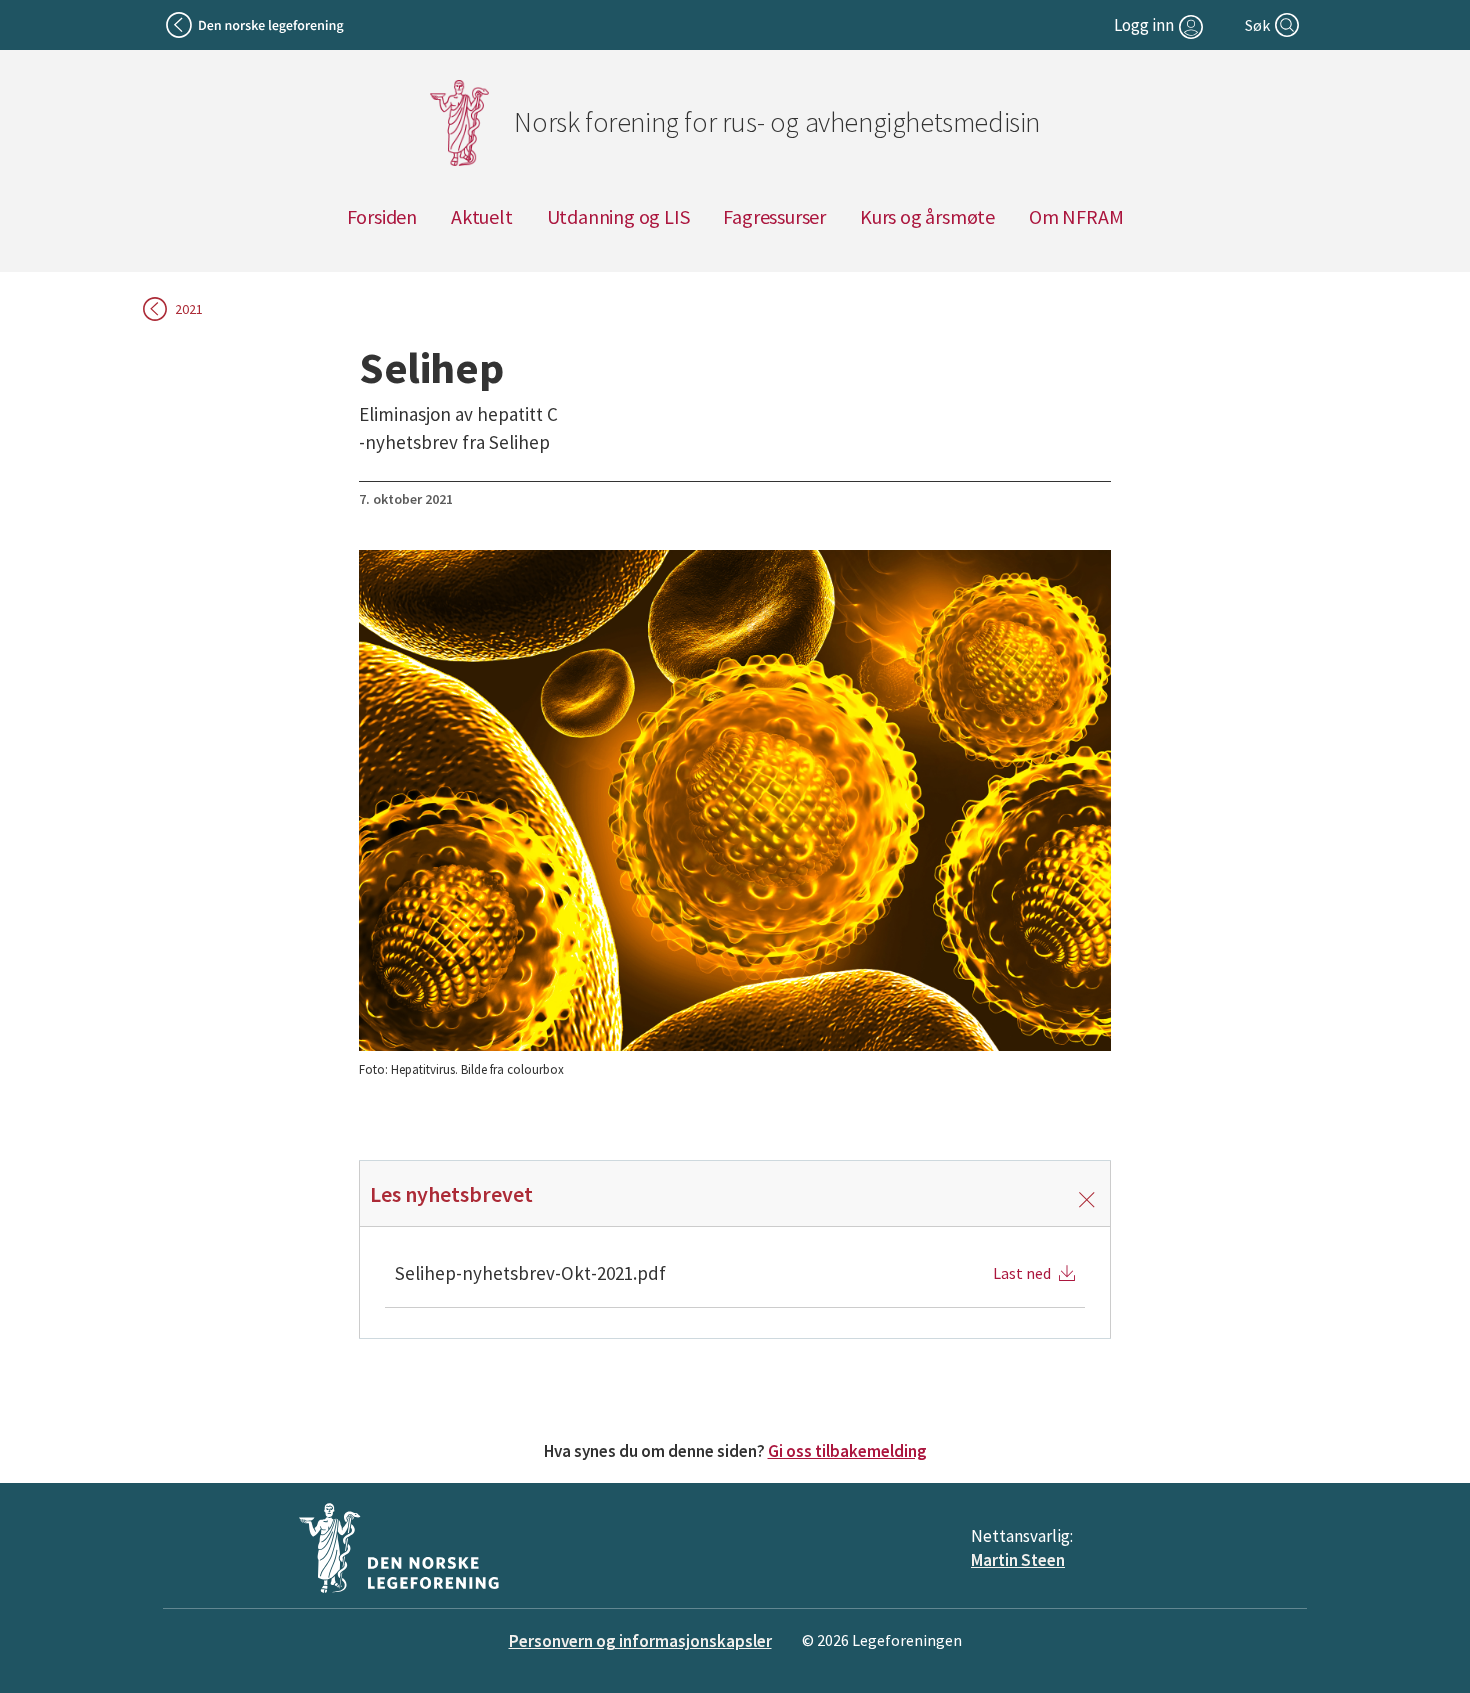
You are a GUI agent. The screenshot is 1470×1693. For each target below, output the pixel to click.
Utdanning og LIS (618, 216)
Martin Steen (1018, 1560)
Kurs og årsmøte (927, 216)
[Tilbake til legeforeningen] (256, 25)
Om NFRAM (1076, 216)
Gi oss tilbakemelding (847, 1451)
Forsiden (382, 216)
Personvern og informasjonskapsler (640, 1641)
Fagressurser (774, 216)
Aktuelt (482, 216)
